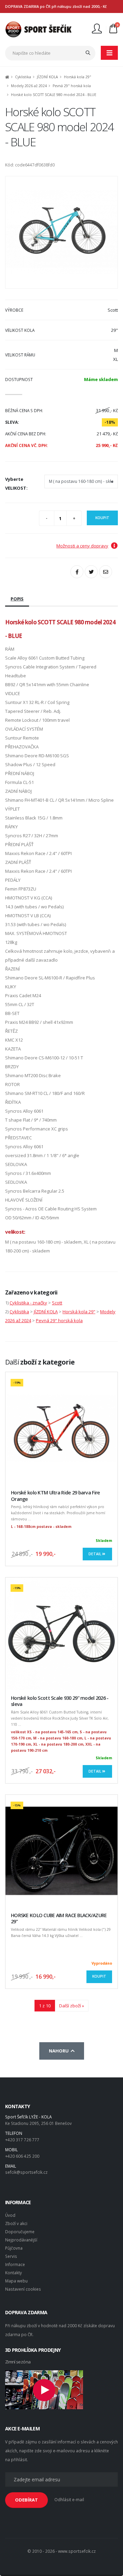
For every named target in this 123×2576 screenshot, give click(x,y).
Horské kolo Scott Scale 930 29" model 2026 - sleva (60, 1701)
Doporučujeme (20, 2232)
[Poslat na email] (106, 572)
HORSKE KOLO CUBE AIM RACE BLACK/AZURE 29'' (59, 1919)
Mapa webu (16, 2281)
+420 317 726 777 (22, 2140)
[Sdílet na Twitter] (91, 572)
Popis (17, 599)
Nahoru (60, 2051)
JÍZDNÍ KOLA (47, 77)
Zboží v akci (16, 2223)
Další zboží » (72, 2006)
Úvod (10, 2215)
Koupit (102, 518)
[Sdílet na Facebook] (77, 572)
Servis (11, 2256)
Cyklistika (23, 77)
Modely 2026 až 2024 (29, 86)
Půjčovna (14, 2248)
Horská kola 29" (78, 77)
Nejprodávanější (21, 2240)
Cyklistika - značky (28, 1303)
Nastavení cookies (23, 2289)
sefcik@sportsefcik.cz (26, 2172)
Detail (95, 1554)
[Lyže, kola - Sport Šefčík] (38, 29)
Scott (57, 1303)
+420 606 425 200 (22, 2156)
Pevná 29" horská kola (72, 86)
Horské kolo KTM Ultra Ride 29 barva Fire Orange (55, 1496)
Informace (15, 2264)
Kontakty (13, 2273)
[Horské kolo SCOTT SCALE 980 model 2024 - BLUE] (61, 232)
